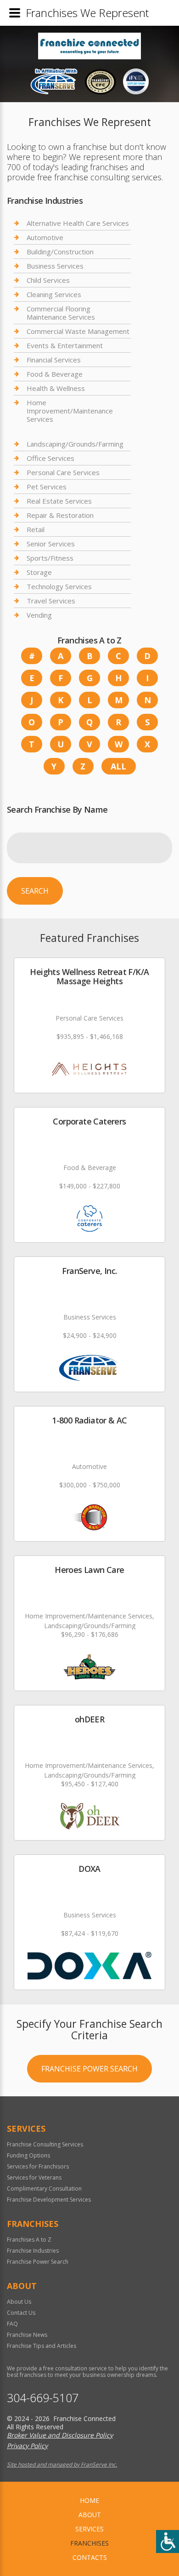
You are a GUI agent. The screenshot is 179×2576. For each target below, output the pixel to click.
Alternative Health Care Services (78, 223)
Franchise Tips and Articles (42, 2346)
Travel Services (51, 601)
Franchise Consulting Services (45, 2144)
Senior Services (51, 544)
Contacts (90, 2557)
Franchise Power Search (89, 2069)
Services (89, 2529)
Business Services (55, 266)
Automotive (45, 237)
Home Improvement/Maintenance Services (70, 411)
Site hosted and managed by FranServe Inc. (62, 2464)
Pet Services (47, 487)
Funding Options (28, 2155)
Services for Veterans (34, 2177)
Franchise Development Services (49, 2200)
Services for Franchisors (38, 2166)
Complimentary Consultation (44, 2189)
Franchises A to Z (29, 2240)
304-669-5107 (43, 2398)
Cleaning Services (54, 294)
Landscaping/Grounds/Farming (75, 444)
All (118, 766)
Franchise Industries (33, 2251)
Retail (36, 529)
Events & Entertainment (65, 345)
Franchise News (27, 2335)
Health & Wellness (56, 388)
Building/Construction (60, 252)
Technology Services (59, 586)
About (90, 2515)
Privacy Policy (27, 2446)
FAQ (12, 2324)
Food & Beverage (55, 374)
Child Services (48, 280)
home (89, 2500)
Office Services (50, 458)
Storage (39, 572)
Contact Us (21, 2313)
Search (35, 891)
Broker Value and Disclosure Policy (60, 2435)
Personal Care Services (63, 472)
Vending (39, 615)
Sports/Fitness (50, 558)
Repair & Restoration (60, 515)
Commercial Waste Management (78, 331)
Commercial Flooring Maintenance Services (61, 313)
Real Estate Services (59, 501)
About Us (19, 2302)
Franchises (89, 2543)
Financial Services (54, 360)
